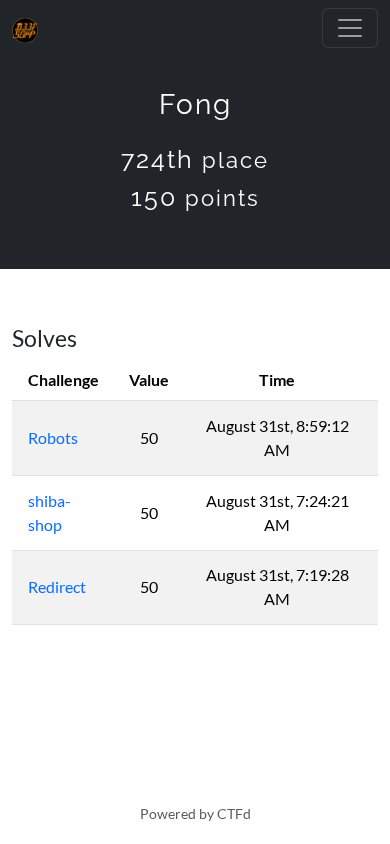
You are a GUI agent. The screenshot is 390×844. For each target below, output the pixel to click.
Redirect (57, 586)
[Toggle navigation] (350, 28)
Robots (53, 437)
